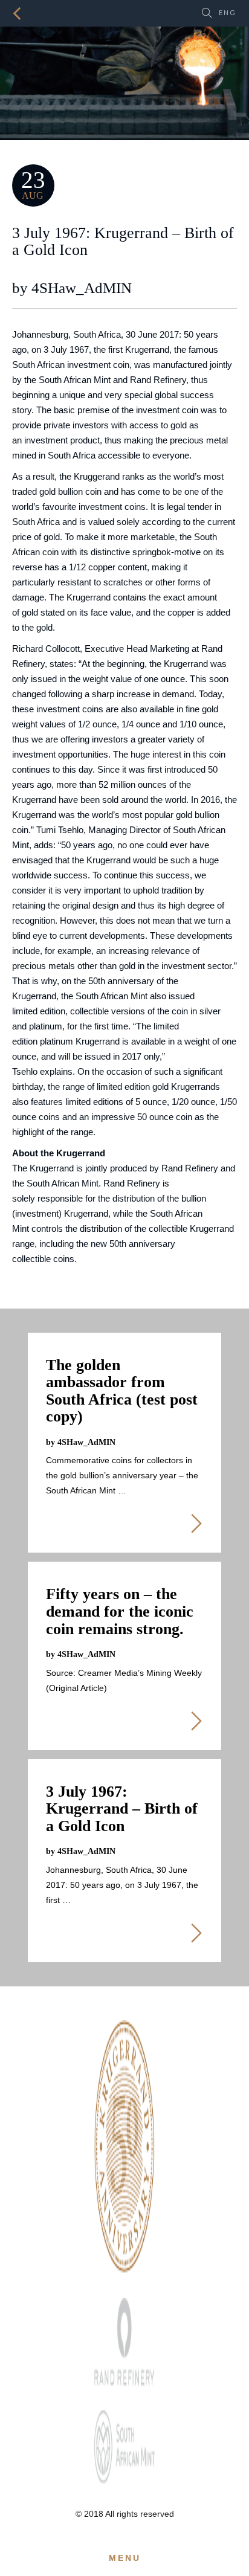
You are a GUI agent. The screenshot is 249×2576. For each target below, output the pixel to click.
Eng (228, 12)
